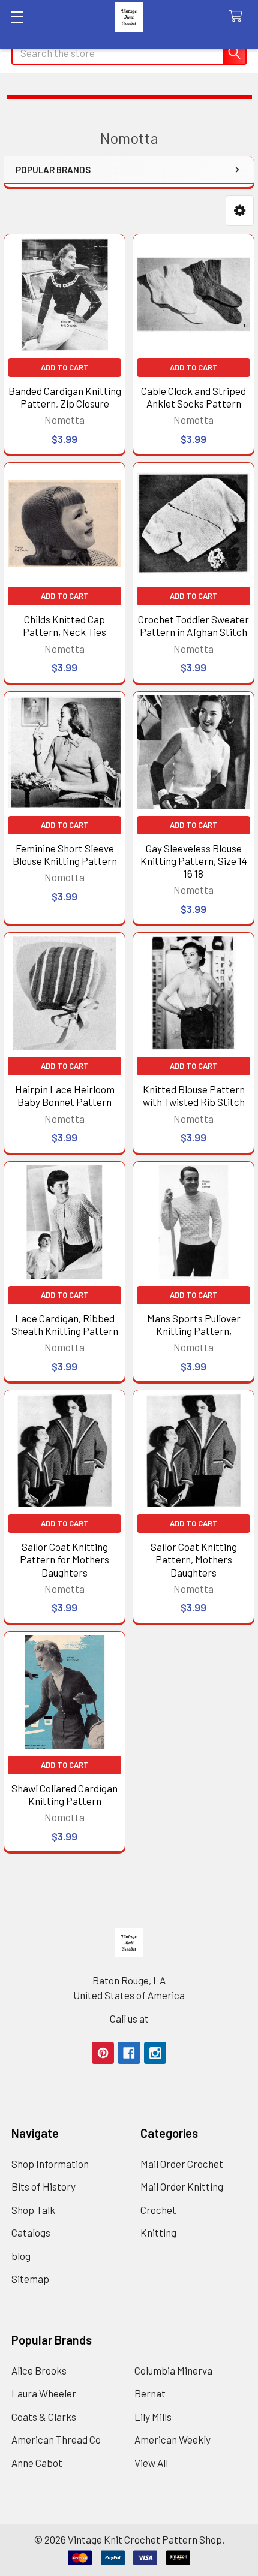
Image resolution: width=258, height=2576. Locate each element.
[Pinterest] (103, 2053)
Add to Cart (65, 367)
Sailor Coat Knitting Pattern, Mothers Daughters (194, 1560)
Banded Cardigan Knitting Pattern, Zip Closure (65, 397)
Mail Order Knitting (182, 2186)
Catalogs (31, 2232)
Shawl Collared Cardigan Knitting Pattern (64, 1795)
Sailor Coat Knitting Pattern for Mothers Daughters (64, 1560)
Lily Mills (153, 2417)
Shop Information (50, 2164)
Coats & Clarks (44, 2417)
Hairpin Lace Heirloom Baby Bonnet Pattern (65, 1096)
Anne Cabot (37, 2463)
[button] (240, 211)
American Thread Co (56, 2439)
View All (151, 2463)
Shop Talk (33, 2210)
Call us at (129, 2018)
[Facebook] (129, 2053)
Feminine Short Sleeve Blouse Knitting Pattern (65, 855)
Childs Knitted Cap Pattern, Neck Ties (64, 626)
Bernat (150, 2393)
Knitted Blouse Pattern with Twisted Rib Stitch (194, 1096)
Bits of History (43, 2186)
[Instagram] (155, 2053)
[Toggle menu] (16, 16)
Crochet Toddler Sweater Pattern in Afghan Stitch (193, 626)
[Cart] (239, 16)
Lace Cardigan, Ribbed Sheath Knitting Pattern (65, 1325)
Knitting (158, 2232)
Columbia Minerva (173, 2370)
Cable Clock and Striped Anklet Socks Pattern (193, 397)
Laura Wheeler (44, 2393)
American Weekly (172, 2439)
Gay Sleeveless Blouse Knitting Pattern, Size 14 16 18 (194, 861)
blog (21, 2256)
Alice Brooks (39, 2370)
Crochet (158, 2210)
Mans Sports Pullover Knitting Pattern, (194, 1325)
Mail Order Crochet (182, 2164)
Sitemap (30, 2279)
